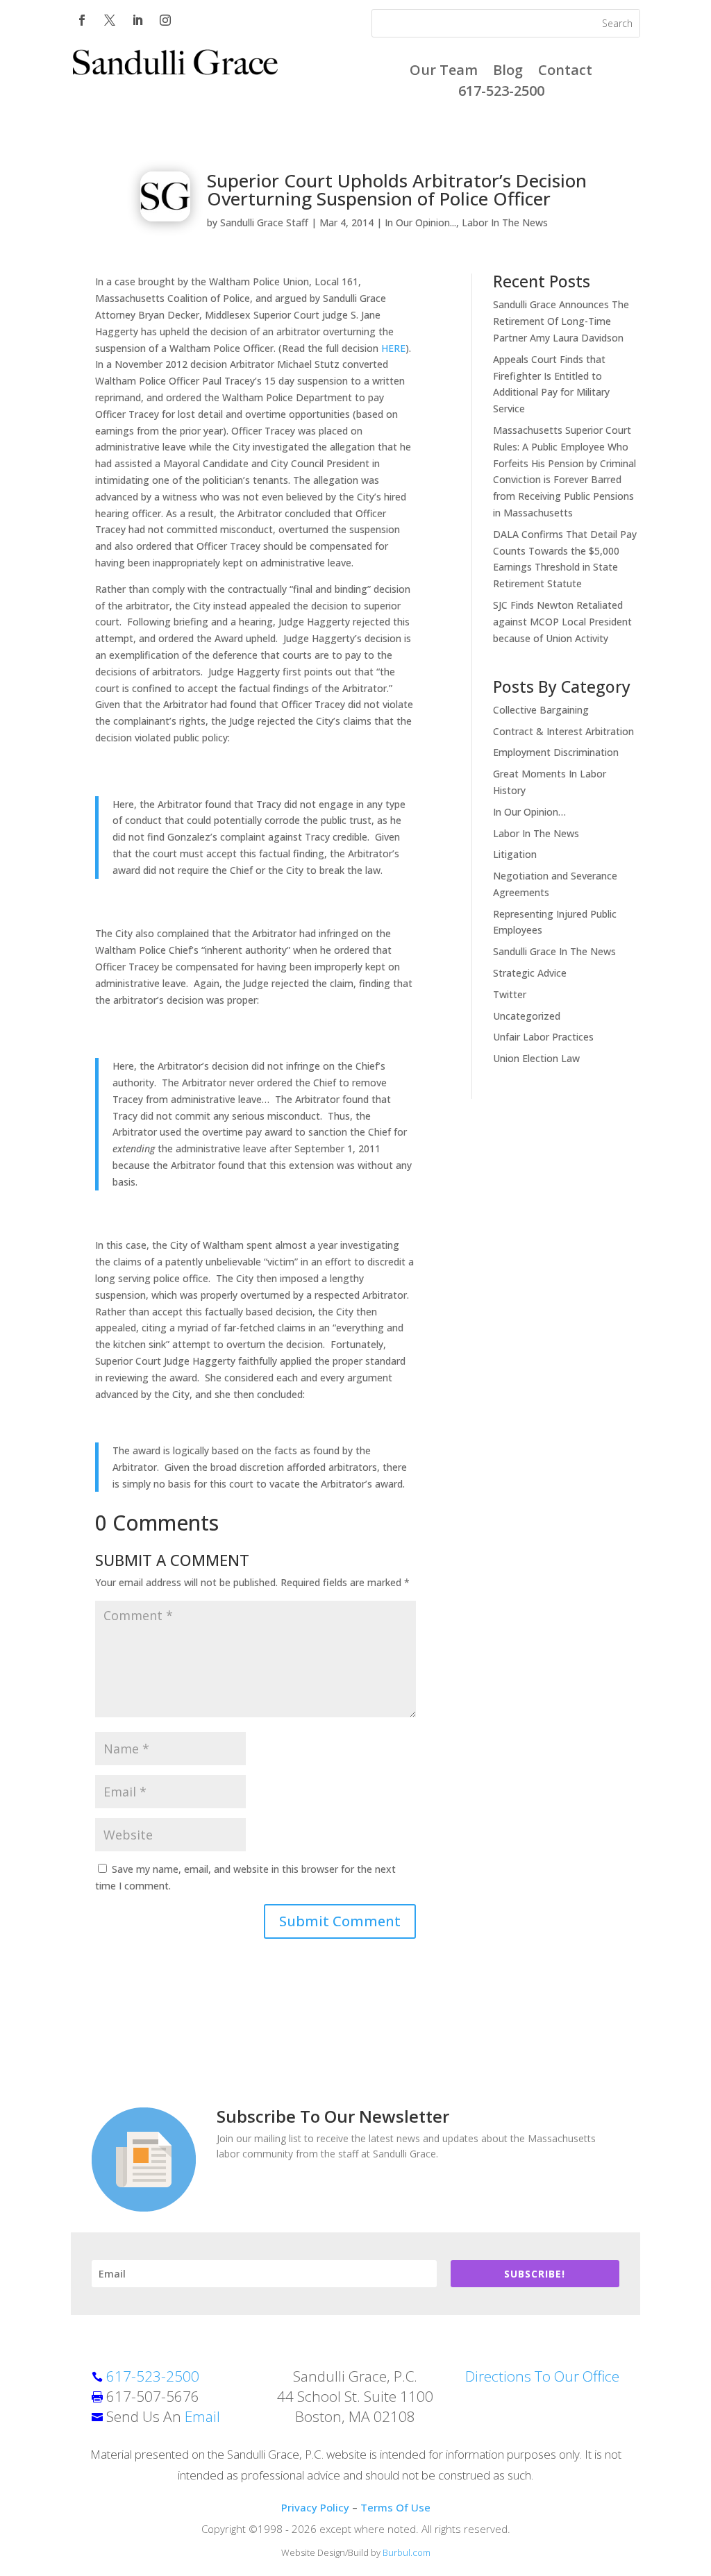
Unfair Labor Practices (543, 1037)
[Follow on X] (110, 20)
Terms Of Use (395, 2507)
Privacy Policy (315, 2507)
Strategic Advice (530, 973)
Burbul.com (407, 2552)
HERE (393, 348)
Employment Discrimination (556, 752)
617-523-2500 (501, 93)
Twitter (510, 994)
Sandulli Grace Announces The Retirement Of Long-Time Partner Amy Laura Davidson (561, 321)
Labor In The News (505, 222)
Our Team (444, 72)
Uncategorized (527, 1016)
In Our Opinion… (529, 812)
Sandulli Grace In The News (554, 951)
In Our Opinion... (420, 222)
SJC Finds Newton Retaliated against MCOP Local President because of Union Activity (562, 622)
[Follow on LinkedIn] (137, 20)
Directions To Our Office (542, 2376)
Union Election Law (536, 1058)
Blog (508, 72)
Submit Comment (340, 1921)
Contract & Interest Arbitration (563, 731)
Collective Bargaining (541, 710)
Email (202, 2416)
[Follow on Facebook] (82, 20)
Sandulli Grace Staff (264, 222)
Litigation (515, 854)
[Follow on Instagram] (165, 20)
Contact (565, 72)
